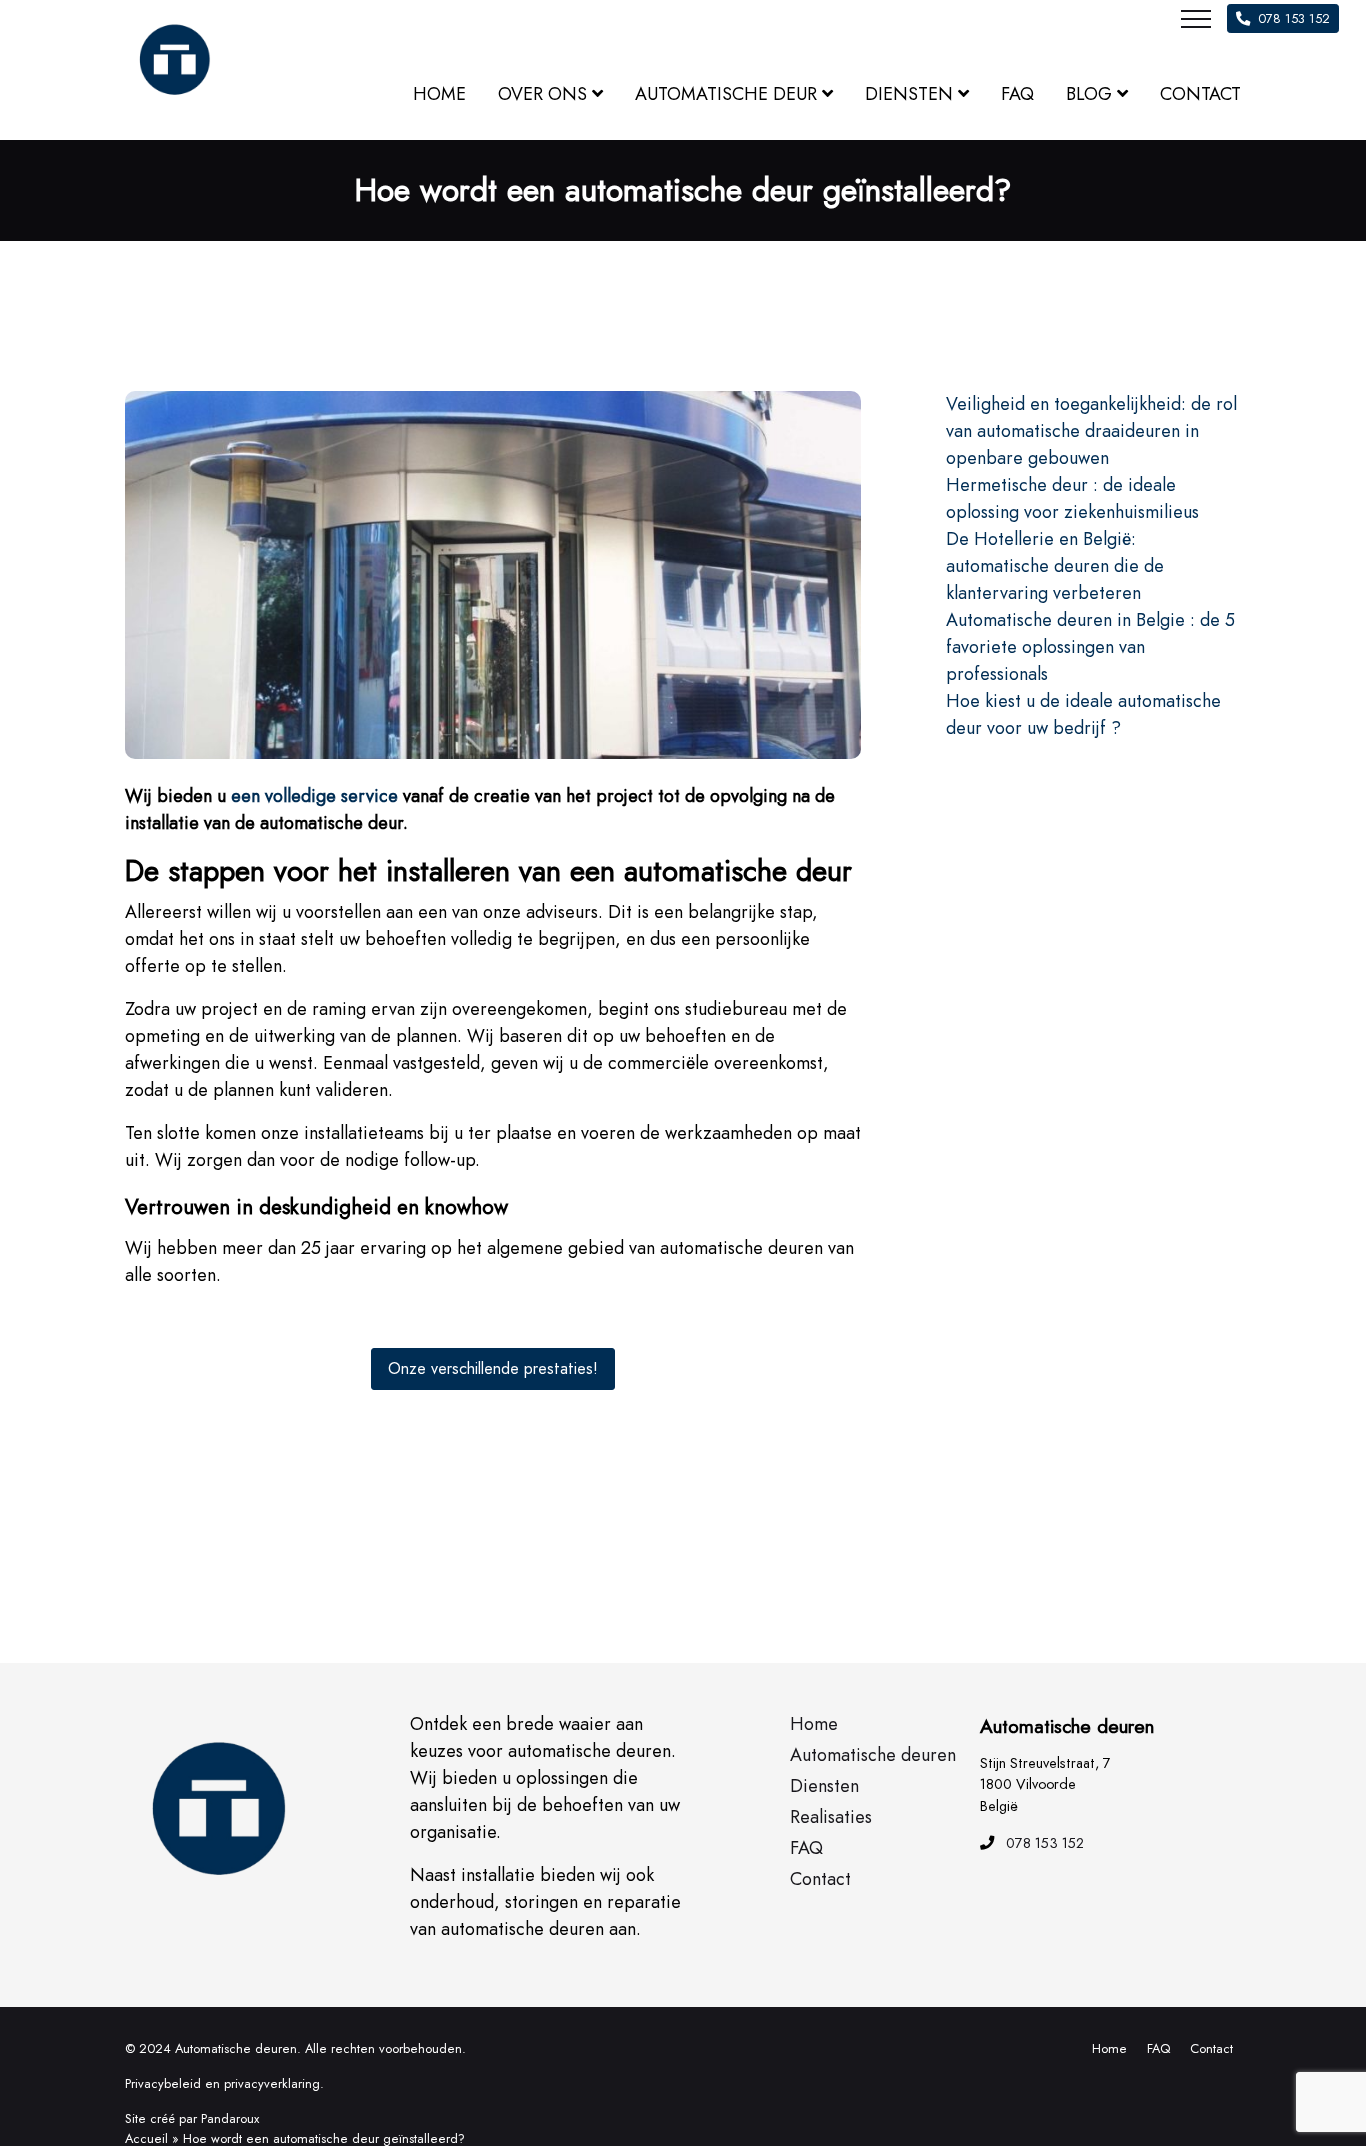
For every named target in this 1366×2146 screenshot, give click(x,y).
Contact (1211, 2048)
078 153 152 (1294, 18)
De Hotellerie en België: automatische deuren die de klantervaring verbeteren (1055, 566)
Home (1109, 2048)
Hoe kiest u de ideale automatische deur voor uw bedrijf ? (1083, 714)
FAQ (1158, 2048)
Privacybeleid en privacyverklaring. (224, 2083)
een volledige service (314, 796)
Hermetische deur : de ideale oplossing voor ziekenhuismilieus (1072, 498)
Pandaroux (230, 2118)
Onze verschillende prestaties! (493, 1368)
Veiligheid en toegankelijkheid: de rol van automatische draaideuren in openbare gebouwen (1091, 431)
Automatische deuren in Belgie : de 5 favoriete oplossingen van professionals (1090, 647)
